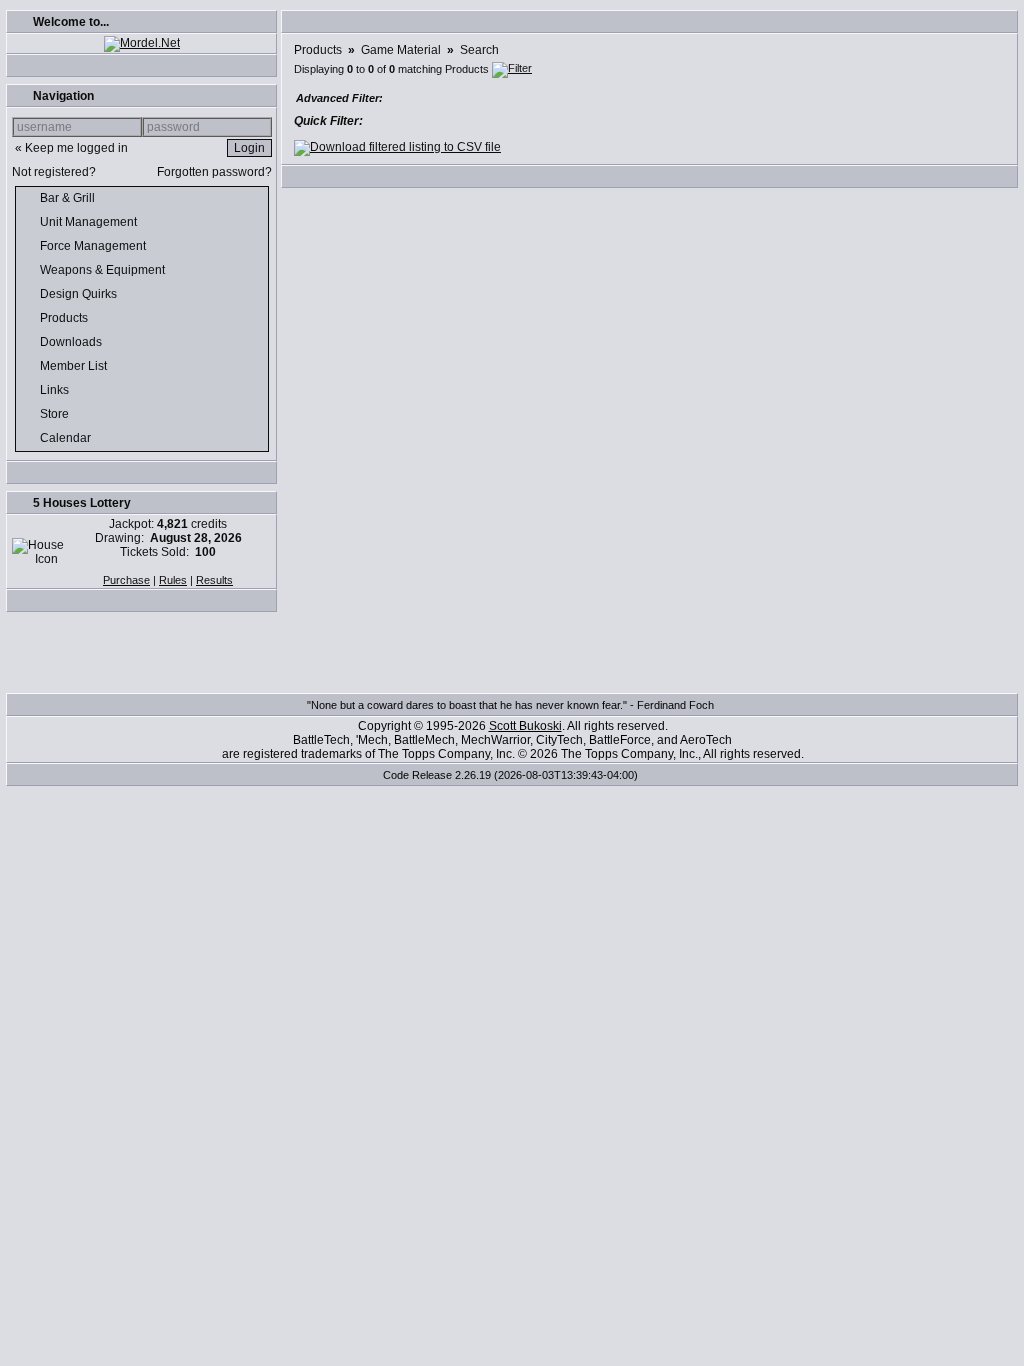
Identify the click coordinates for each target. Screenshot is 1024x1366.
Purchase (126, 580)
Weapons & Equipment (104, 270)
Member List (75, 366)
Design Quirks (80, 294)
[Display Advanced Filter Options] (512, 69)
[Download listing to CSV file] (397, 147)
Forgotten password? (214, 172)
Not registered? (54, 172)
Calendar (67, 438)
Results (214, 580)
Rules (173, 580)
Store (56, 414)
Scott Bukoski (525, 726)
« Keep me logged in (71, 148)
